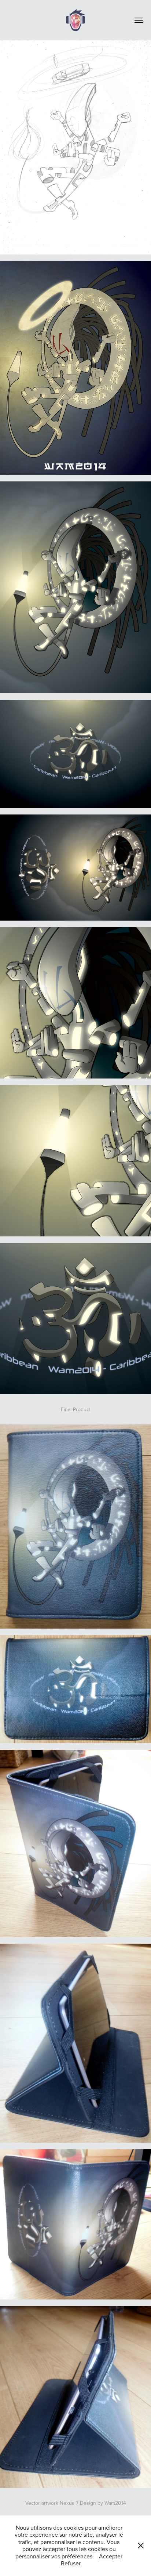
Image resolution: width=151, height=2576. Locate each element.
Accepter (111, 2556)
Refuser (71, 2563)
